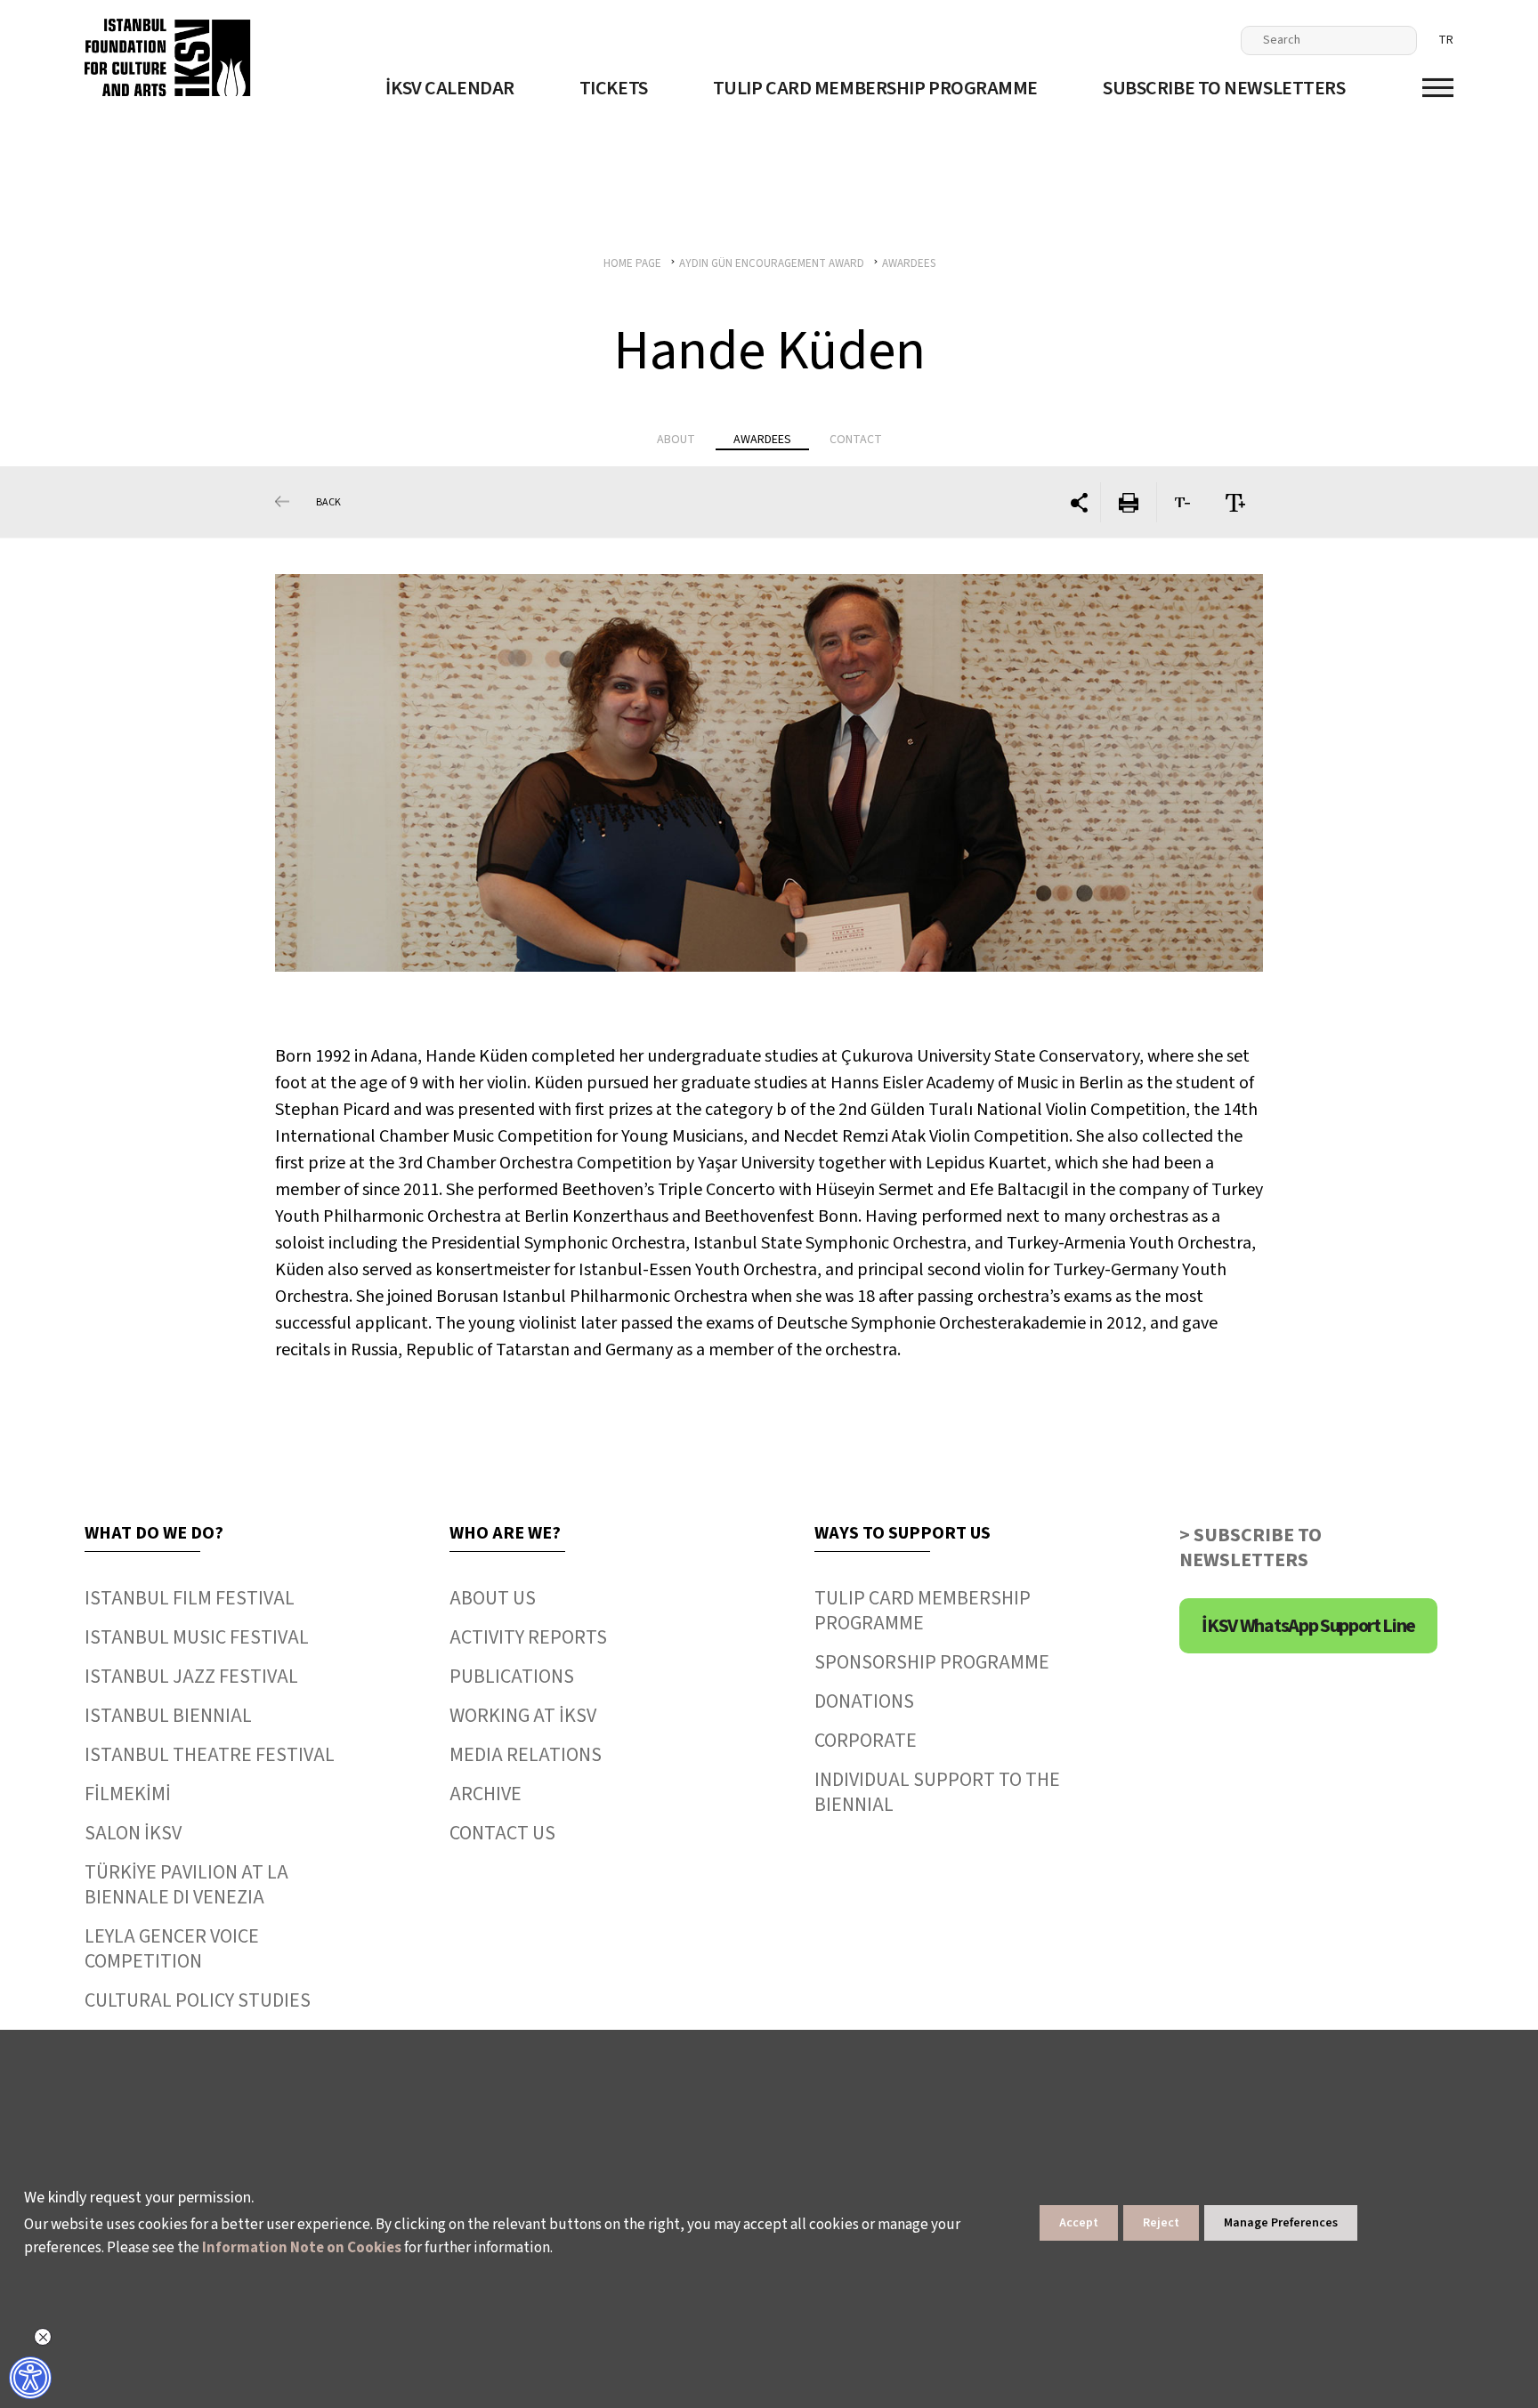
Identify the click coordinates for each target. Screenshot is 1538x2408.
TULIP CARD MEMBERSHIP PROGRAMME (875, 88)
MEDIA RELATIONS (526, 1755)
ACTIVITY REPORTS (528, 1637)
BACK (328, 502)
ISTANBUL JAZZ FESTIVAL (191, 1677)
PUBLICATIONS (512, 1677)
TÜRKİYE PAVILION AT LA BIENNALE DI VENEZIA (186, 1885)
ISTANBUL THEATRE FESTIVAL (210, 1755)
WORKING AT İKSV (523, 1716)
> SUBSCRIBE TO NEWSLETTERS (1251, 1547)
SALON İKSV (133, 1833)
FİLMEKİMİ (128, 1794)
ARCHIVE (486, 1794)
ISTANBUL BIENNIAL (168, 1716)
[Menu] (1438, 88)
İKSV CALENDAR (449, 88)
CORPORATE (866, 1741)
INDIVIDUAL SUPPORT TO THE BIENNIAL (937, 1792)
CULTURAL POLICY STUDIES (198, 2000)
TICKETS (614, 88)
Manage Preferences (1281, 2223)
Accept (1079, 2223)
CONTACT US (502, 1833)
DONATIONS (864, 1701)
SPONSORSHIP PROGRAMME (932, 1662)
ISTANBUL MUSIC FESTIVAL (197, 1637)
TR (1446, 40)
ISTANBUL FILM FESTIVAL (190, 1598)
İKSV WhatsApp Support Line (1308, 1626)
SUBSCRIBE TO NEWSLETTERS (1224, 88)
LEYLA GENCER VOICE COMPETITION (172, 1949)
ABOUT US (493, 1598)
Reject (1161, 2223)
